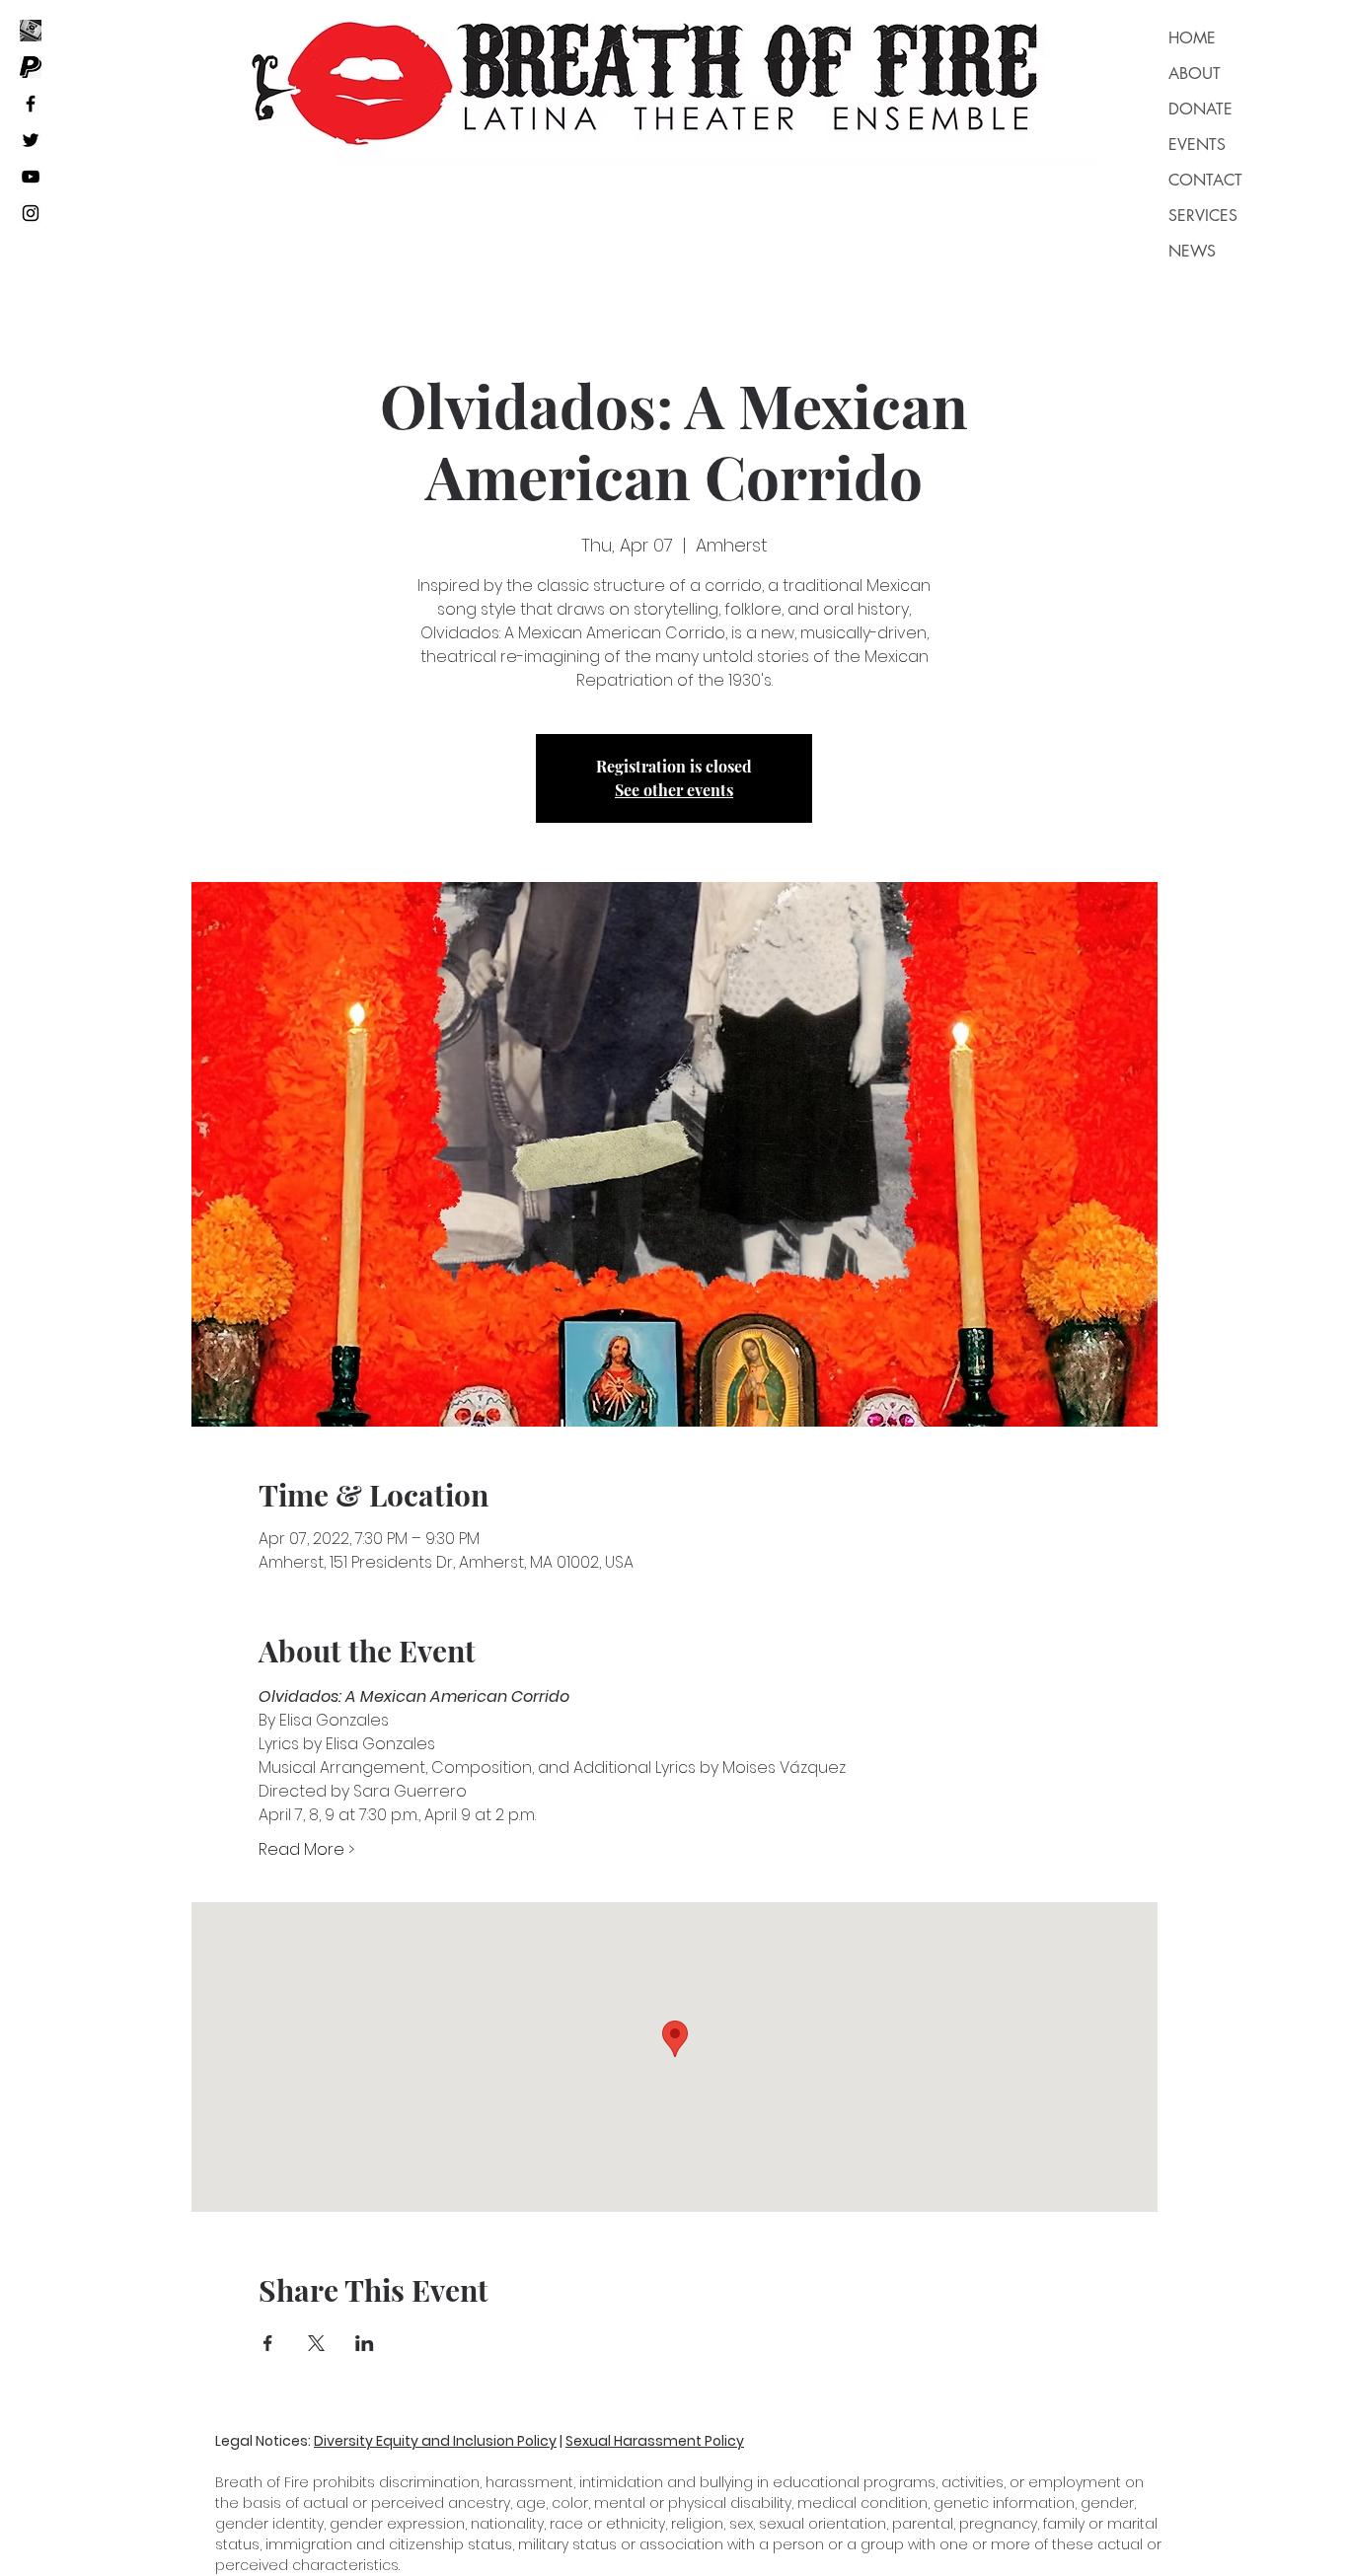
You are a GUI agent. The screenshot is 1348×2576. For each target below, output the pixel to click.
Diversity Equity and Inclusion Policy (435, 2441)
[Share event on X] (316, 2343)
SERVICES (1203, 216)
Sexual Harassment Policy (655, 2441)
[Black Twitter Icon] (31, 140)
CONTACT (1205, 180)
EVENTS (1197, 145)
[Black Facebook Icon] (31, 104)
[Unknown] (31, 67)
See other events (674, 790)
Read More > (306, 1850)
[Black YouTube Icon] (31, 177)
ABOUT (1195, 74)
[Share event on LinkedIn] (365, 2343)
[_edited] (31, 31)
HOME (1192, 38)
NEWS (1192, 251)
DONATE (1200, 109)
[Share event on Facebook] (268, 2343)
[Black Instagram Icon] (31, 213)
